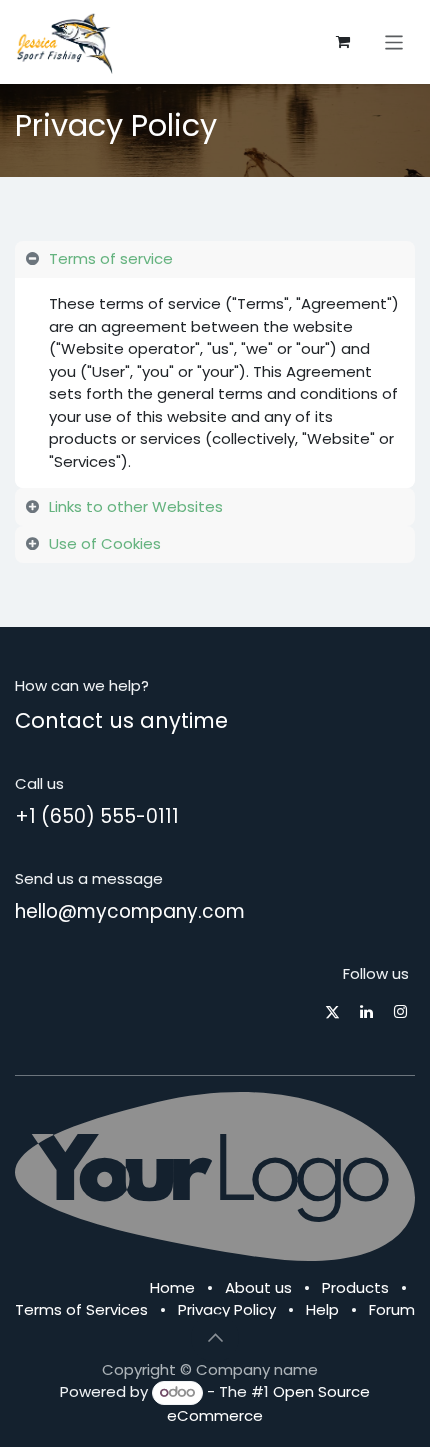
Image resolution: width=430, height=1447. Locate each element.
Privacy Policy (227, 1309)
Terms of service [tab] (111, 258)
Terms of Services (81, 1309)
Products (355, 1287)
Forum (392, 1309)
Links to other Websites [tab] (136, 506)
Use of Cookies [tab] (105, 543)
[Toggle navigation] (394, 41)
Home (172, 1287)
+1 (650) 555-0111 (97, 816)
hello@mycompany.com (130, 911)
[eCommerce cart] (343, 42)
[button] (215, 1338)
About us (258, 1287)
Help (322, 1309)
